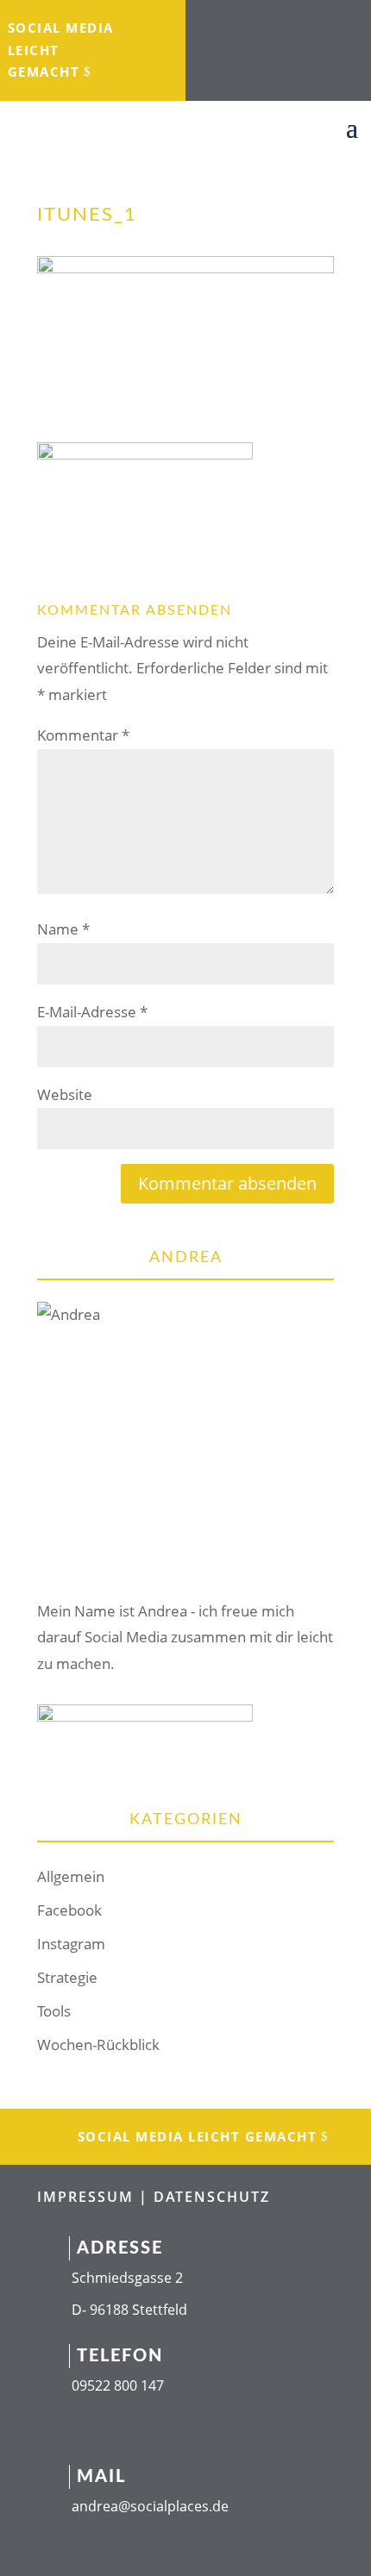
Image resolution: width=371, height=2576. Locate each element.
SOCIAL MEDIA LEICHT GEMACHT (61, 50)
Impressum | (95, 2197)
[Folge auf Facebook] (223, 22)
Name (63, 929)
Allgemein (71, 1876)
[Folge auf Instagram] (258, 22)
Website (65, 1094)
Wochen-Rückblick (98, 2045)
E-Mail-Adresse (92, 1012)
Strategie (67, 1977)
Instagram (71, 1944)
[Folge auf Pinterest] (296, 57)
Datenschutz (212, 2197)
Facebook (69, 1910)
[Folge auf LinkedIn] (292, 22)
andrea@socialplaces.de (150, 2506)
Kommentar (83, 735)
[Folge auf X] (327, 22)
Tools (54, 2011)
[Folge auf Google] (261, 57)
